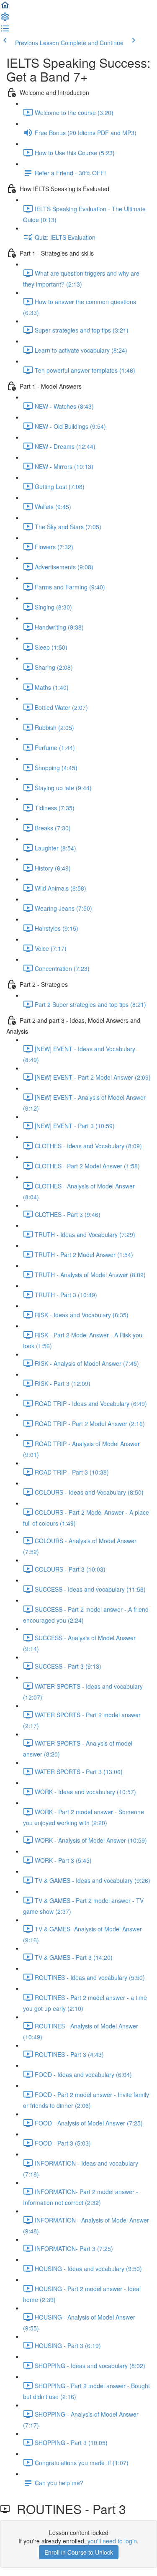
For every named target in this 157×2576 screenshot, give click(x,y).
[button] (5, 8)
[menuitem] (5, 19)
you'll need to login (112, 2541)
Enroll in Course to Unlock (79, 2552)
